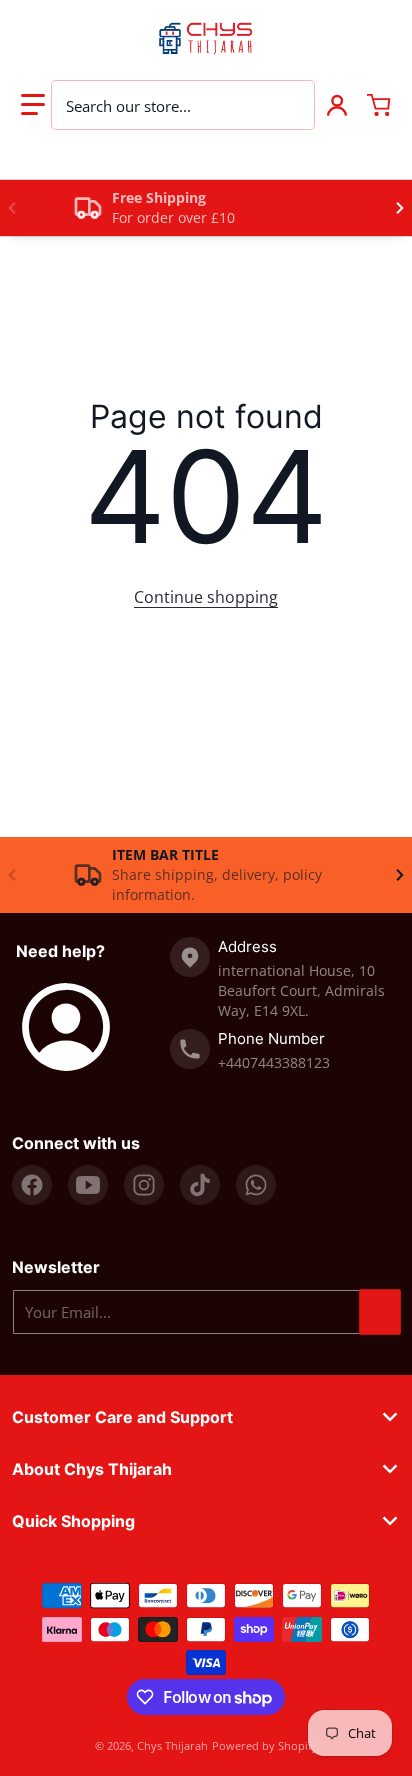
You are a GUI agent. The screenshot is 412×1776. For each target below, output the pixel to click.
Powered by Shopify (265, 1745)
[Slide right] (400, 208)
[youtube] (88, 1185)
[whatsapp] (256, 1185)
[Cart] (379, 105)
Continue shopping (206, 597)
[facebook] (32, 1185)
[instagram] (144, 1185)
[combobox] (183, 105)
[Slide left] (12, 208)
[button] (33, 105)
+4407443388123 (274, 1062)
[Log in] (337, 105)
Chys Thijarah (172, 1745)
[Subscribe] (380, 1312)
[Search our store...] (289, 105)
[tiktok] (200, 1185)
